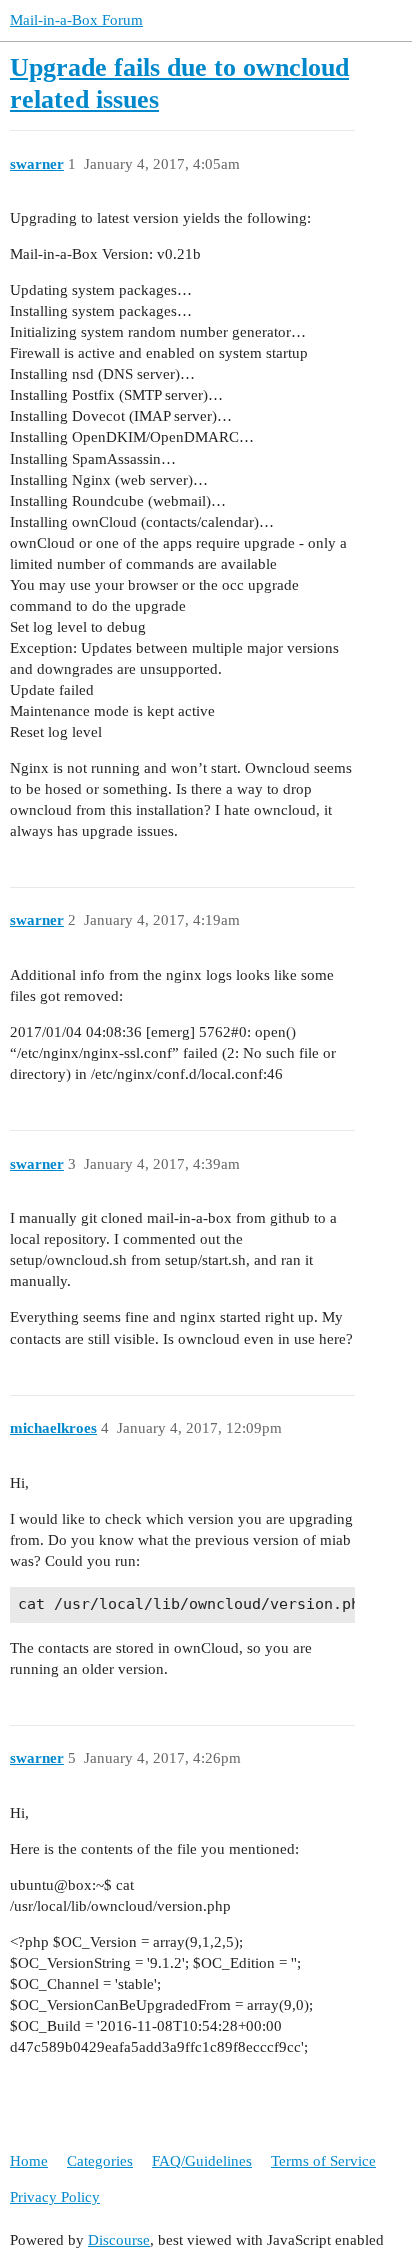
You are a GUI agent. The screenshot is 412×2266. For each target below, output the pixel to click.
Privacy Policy (55, 2197)
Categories (100, 2161)
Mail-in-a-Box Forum (76, 20)
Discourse (119, 2240)
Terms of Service (323, 2161)
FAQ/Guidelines (202, 2161)
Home (29, 2161)
